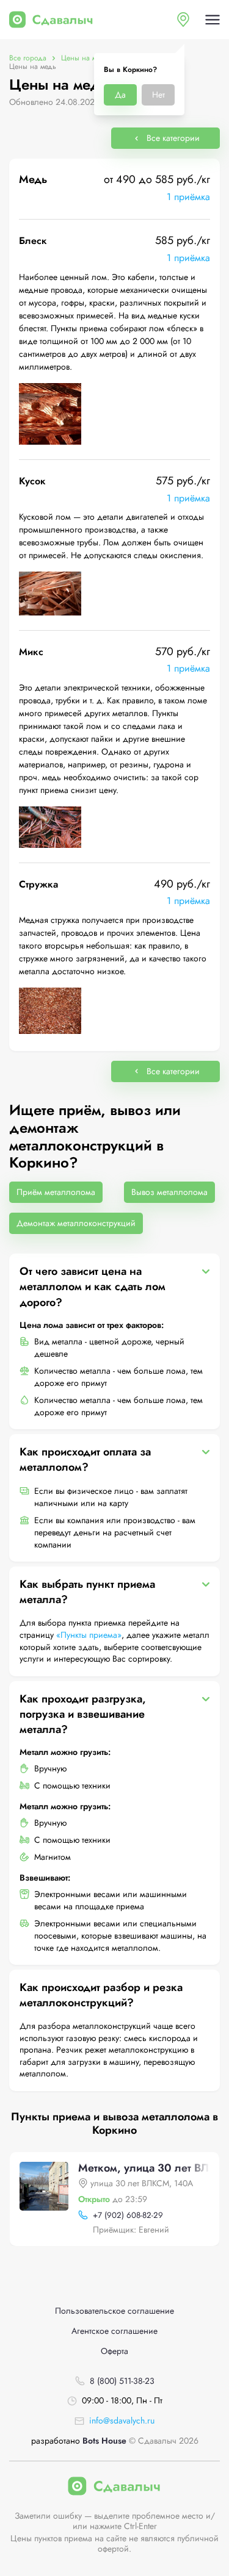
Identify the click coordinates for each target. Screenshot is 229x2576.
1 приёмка (188, 197)
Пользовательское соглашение (114, 2311)
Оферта (114, 2351)
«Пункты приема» (89, 1635)
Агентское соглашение (114, 2331)
